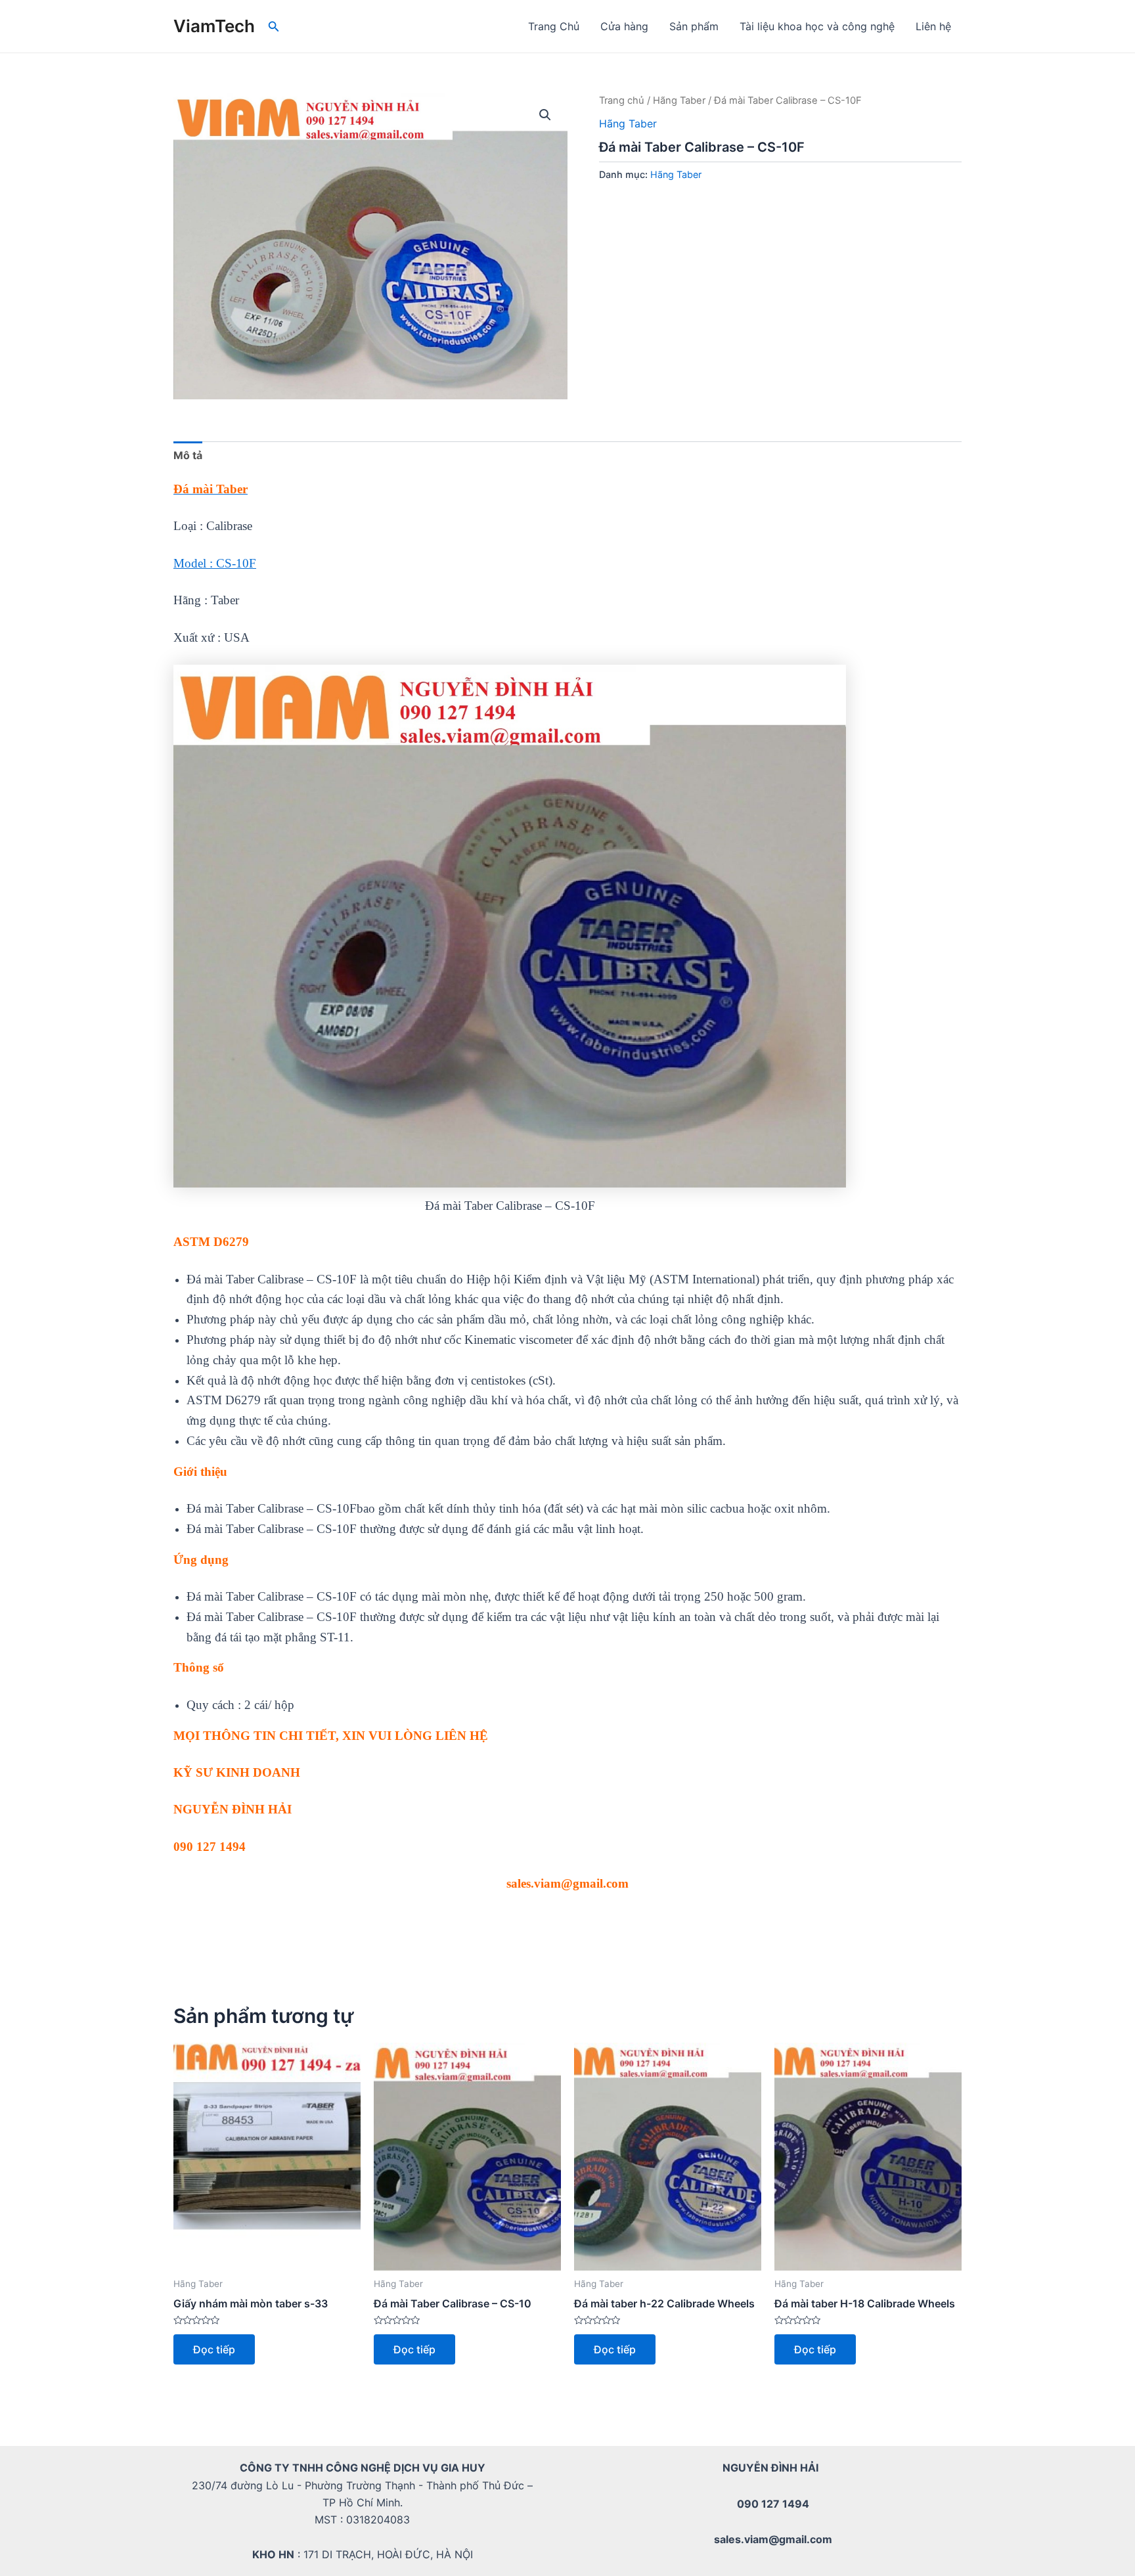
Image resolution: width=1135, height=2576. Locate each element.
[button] (545, 115)
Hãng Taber (679, 100)
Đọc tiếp (214, 2349)
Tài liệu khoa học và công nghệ (817, 26)
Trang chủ (622, 100)
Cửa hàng (624, 26)
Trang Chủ (554, 26)
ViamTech (214, 26)
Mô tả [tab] (188, 455)
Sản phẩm (694, 26)
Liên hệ (933, 26)
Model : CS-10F (215, 563)
